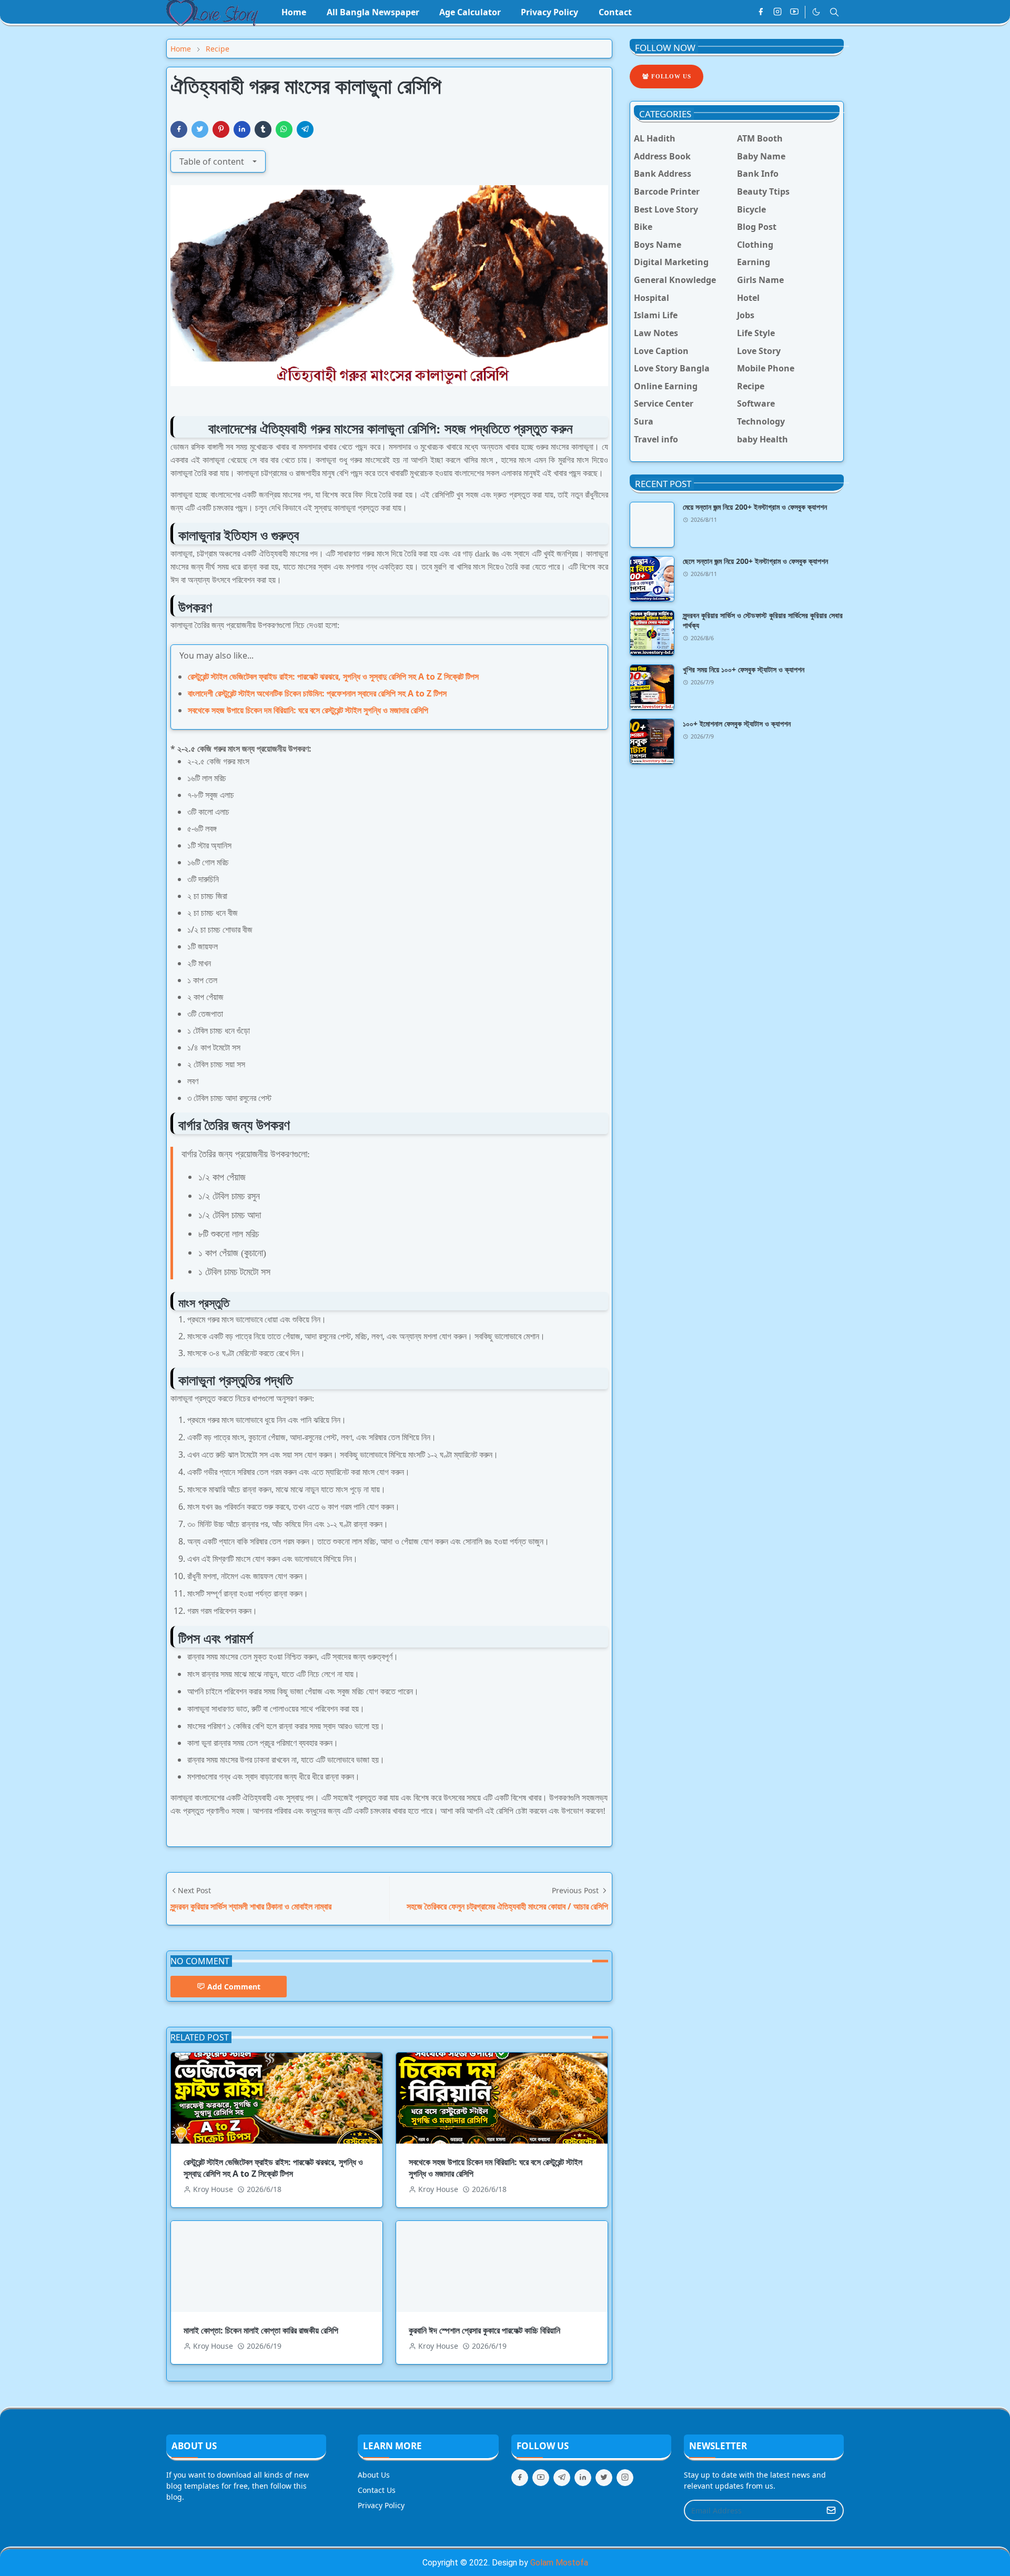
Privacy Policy (381, 2505)
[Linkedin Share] (242, 129)
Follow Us (670, 76)
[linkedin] (583, 2478)
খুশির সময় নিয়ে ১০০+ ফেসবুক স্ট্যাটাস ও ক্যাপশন (744, 669)
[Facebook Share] (179, 129)
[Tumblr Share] (263, 129)
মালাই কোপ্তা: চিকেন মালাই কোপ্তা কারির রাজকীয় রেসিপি (261, 2330)
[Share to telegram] (305, 129)
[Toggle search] (834, 12)
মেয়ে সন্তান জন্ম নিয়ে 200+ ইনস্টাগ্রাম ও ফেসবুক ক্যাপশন (755, 507)
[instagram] (777, 12)
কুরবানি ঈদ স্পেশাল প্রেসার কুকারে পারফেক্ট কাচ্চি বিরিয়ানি (484, 2330)
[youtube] (794, 12)
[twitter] (604, 2478)
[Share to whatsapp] (284, 129)
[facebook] (761, 12)
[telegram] (562, 2478)
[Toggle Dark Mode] (816, 12)
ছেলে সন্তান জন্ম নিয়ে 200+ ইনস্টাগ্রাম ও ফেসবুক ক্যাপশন (755, 561)
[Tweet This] (200, 129)
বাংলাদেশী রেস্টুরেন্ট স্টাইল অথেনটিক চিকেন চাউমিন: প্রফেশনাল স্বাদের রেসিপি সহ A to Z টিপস (317, 693)
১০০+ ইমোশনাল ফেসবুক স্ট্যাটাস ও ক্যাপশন (737, 724)
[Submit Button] (831, 2511)
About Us (374, 2475)
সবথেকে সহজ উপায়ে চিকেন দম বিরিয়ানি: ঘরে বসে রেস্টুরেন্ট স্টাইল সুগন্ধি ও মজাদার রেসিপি (308, 710)
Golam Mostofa (559, 2563)
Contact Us (377, 2490)
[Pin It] (221, 129)
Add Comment (234, 1987)
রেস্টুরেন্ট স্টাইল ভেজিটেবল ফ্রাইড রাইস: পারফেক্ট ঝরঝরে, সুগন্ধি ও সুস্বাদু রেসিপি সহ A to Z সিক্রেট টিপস (333, 676)
